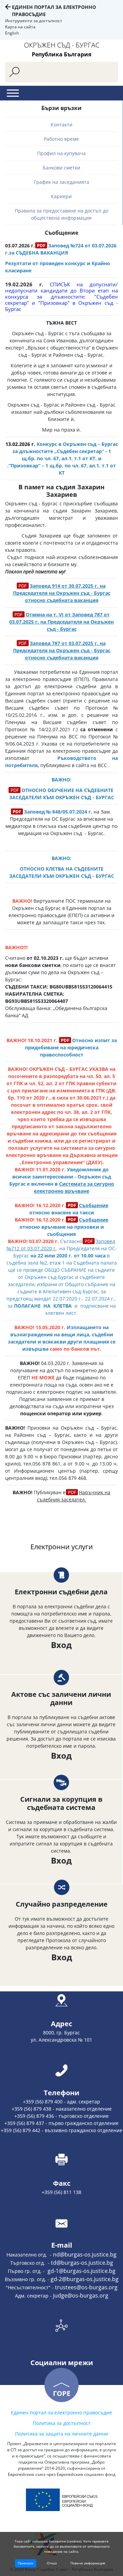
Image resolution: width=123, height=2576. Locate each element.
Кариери (61, 196)
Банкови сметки (61, 168)
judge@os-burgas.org (81, 2295)
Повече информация (88, 2563)
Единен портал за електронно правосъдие (61, 2413)
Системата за (77, 1184)
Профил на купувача (61, 153)
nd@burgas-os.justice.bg (85, 2254)
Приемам (25, 2563)
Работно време (61, 139)
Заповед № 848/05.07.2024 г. (58, 812)
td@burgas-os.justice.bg (82, 2263)
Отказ (52, 2563)
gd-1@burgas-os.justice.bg (81, 2271)
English (12, 33)
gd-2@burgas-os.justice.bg (85, 2279)
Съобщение (94, 1205)
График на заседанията (61, 182)
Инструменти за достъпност (34, 21)
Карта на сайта (20, 27)
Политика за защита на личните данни (61, 2434)
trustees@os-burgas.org (86, 2287)
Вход (61, 1645)
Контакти (61, 125)
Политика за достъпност (62, 2423)
